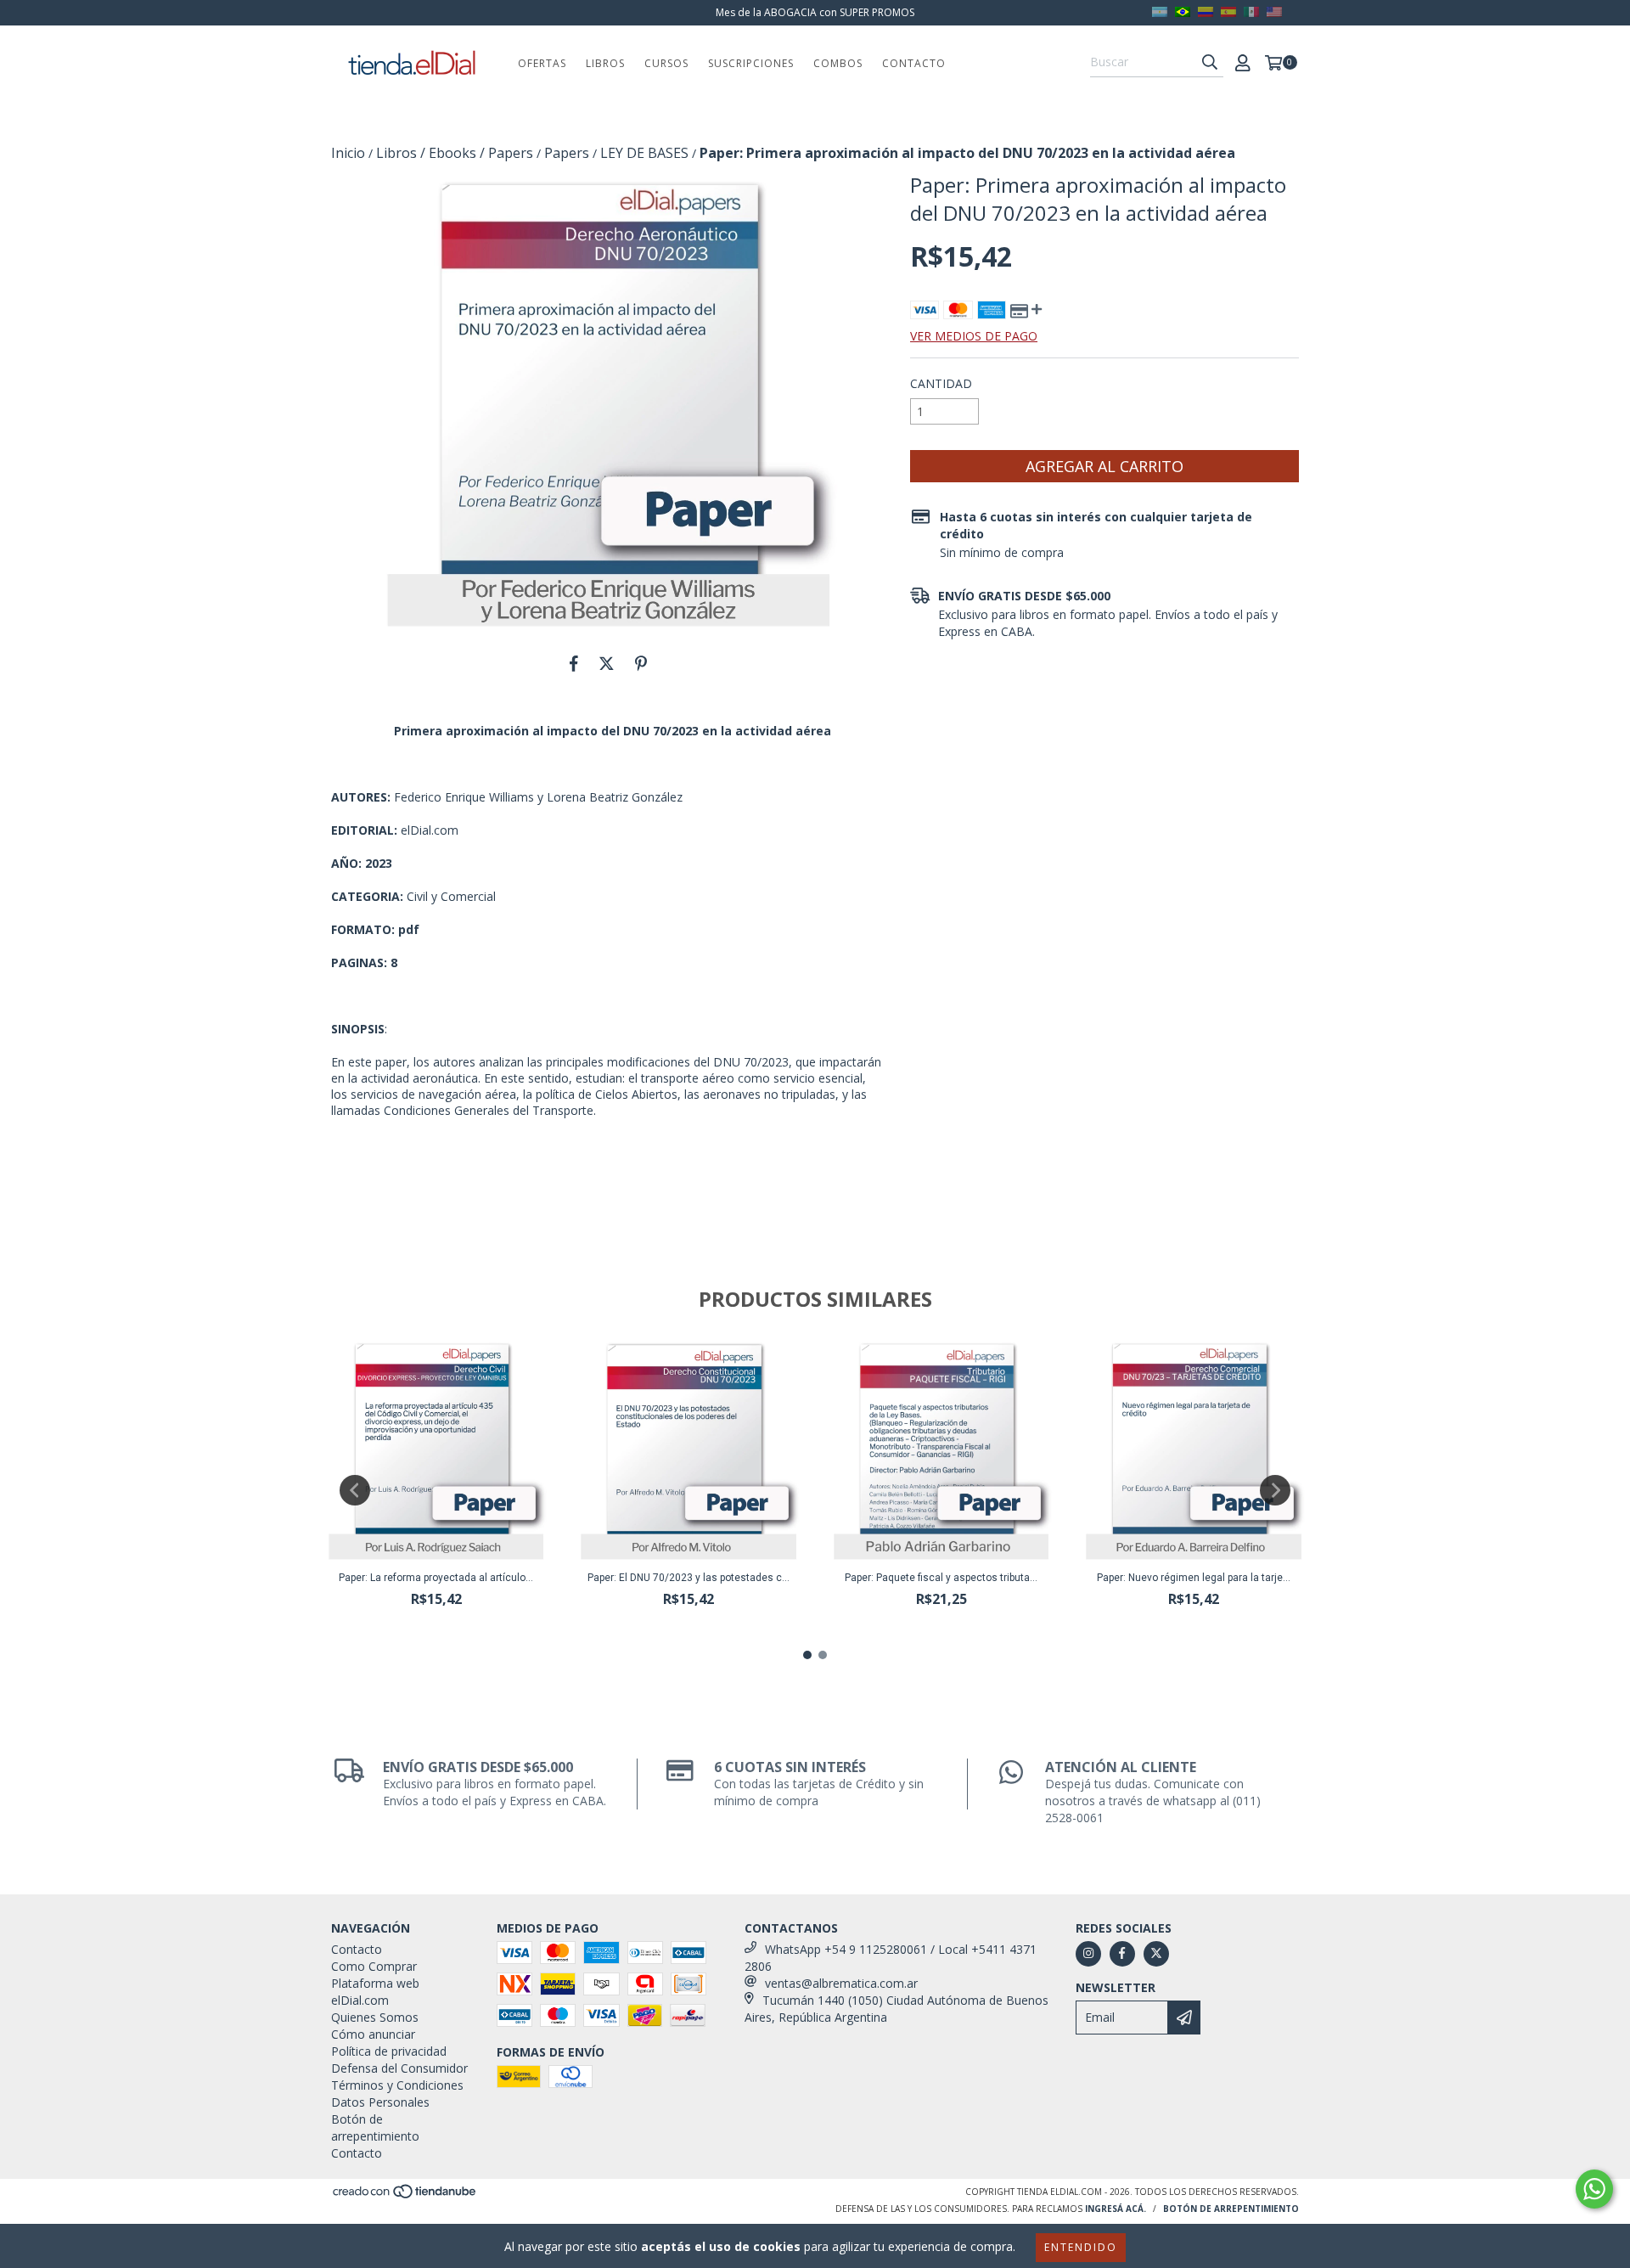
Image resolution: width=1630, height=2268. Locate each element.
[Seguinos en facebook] (1122, 1954)
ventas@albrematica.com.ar (841, 1983)
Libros (605, 63)
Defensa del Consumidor (399, 2068)
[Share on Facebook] (574, 663)
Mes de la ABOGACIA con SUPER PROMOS (815, 12)
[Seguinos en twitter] (1156, 1954)
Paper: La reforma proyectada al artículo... (436, 1578)
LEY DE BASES (644, 153)
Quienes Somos (375, 2017)
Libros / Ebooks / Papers (455, 153)
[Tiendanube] (405, 2196)
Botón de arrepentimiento (375, 2127)
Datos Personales (380, 2102)
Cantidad (941, 383)
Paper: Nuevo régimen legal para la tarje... (1194, 1578)
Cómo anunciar (373, 2034)
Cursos (666, 63)
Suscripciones (751, 63)
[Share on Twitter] (607, 663)
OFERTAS (542, 63)
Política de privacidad (389, 2051)
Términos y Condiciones (397, 2085)
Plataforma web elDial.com (375, 1992)
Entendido (1081, 2247)
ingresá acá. (1116, 2209)
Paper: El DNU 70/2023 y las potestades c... (689, 1578)
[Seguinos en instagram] (1088, 1954)
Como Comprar (374, 1966)
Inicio (348, 153)
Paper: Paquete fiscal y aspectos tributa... (941, 1578)
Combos (838, 63)
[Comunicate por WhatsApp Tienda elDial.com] (1594, 2189)
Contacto (914, 63)
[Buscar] (1210, 62)
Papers (567, 153)
